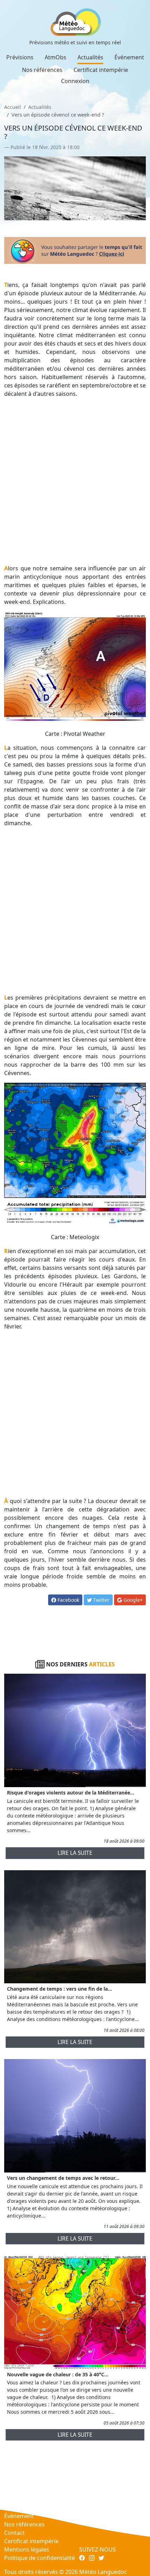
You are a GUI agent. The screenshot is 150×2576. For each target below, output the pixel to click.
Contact (14, 2533)
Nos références (42, 70)
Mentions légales (27, 2549)
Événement (129, 57)
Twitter (101, 1600)
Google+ (132, 1600)
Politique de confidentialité (40, 2558)
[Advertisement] (75, 481)
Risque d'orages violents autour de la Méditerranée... (71, 1793)
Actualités (90, 57)
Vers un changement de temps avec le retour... (63, 2178)
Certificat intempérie (101, 70)
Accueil (13, 107)
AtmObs (55, 57)
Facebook (68, 1600)
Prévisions (20, 57)
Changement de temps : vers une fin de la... (59, 1989)
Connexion (75, 81)
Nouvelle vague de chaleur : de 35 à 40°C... (58, 2374)
